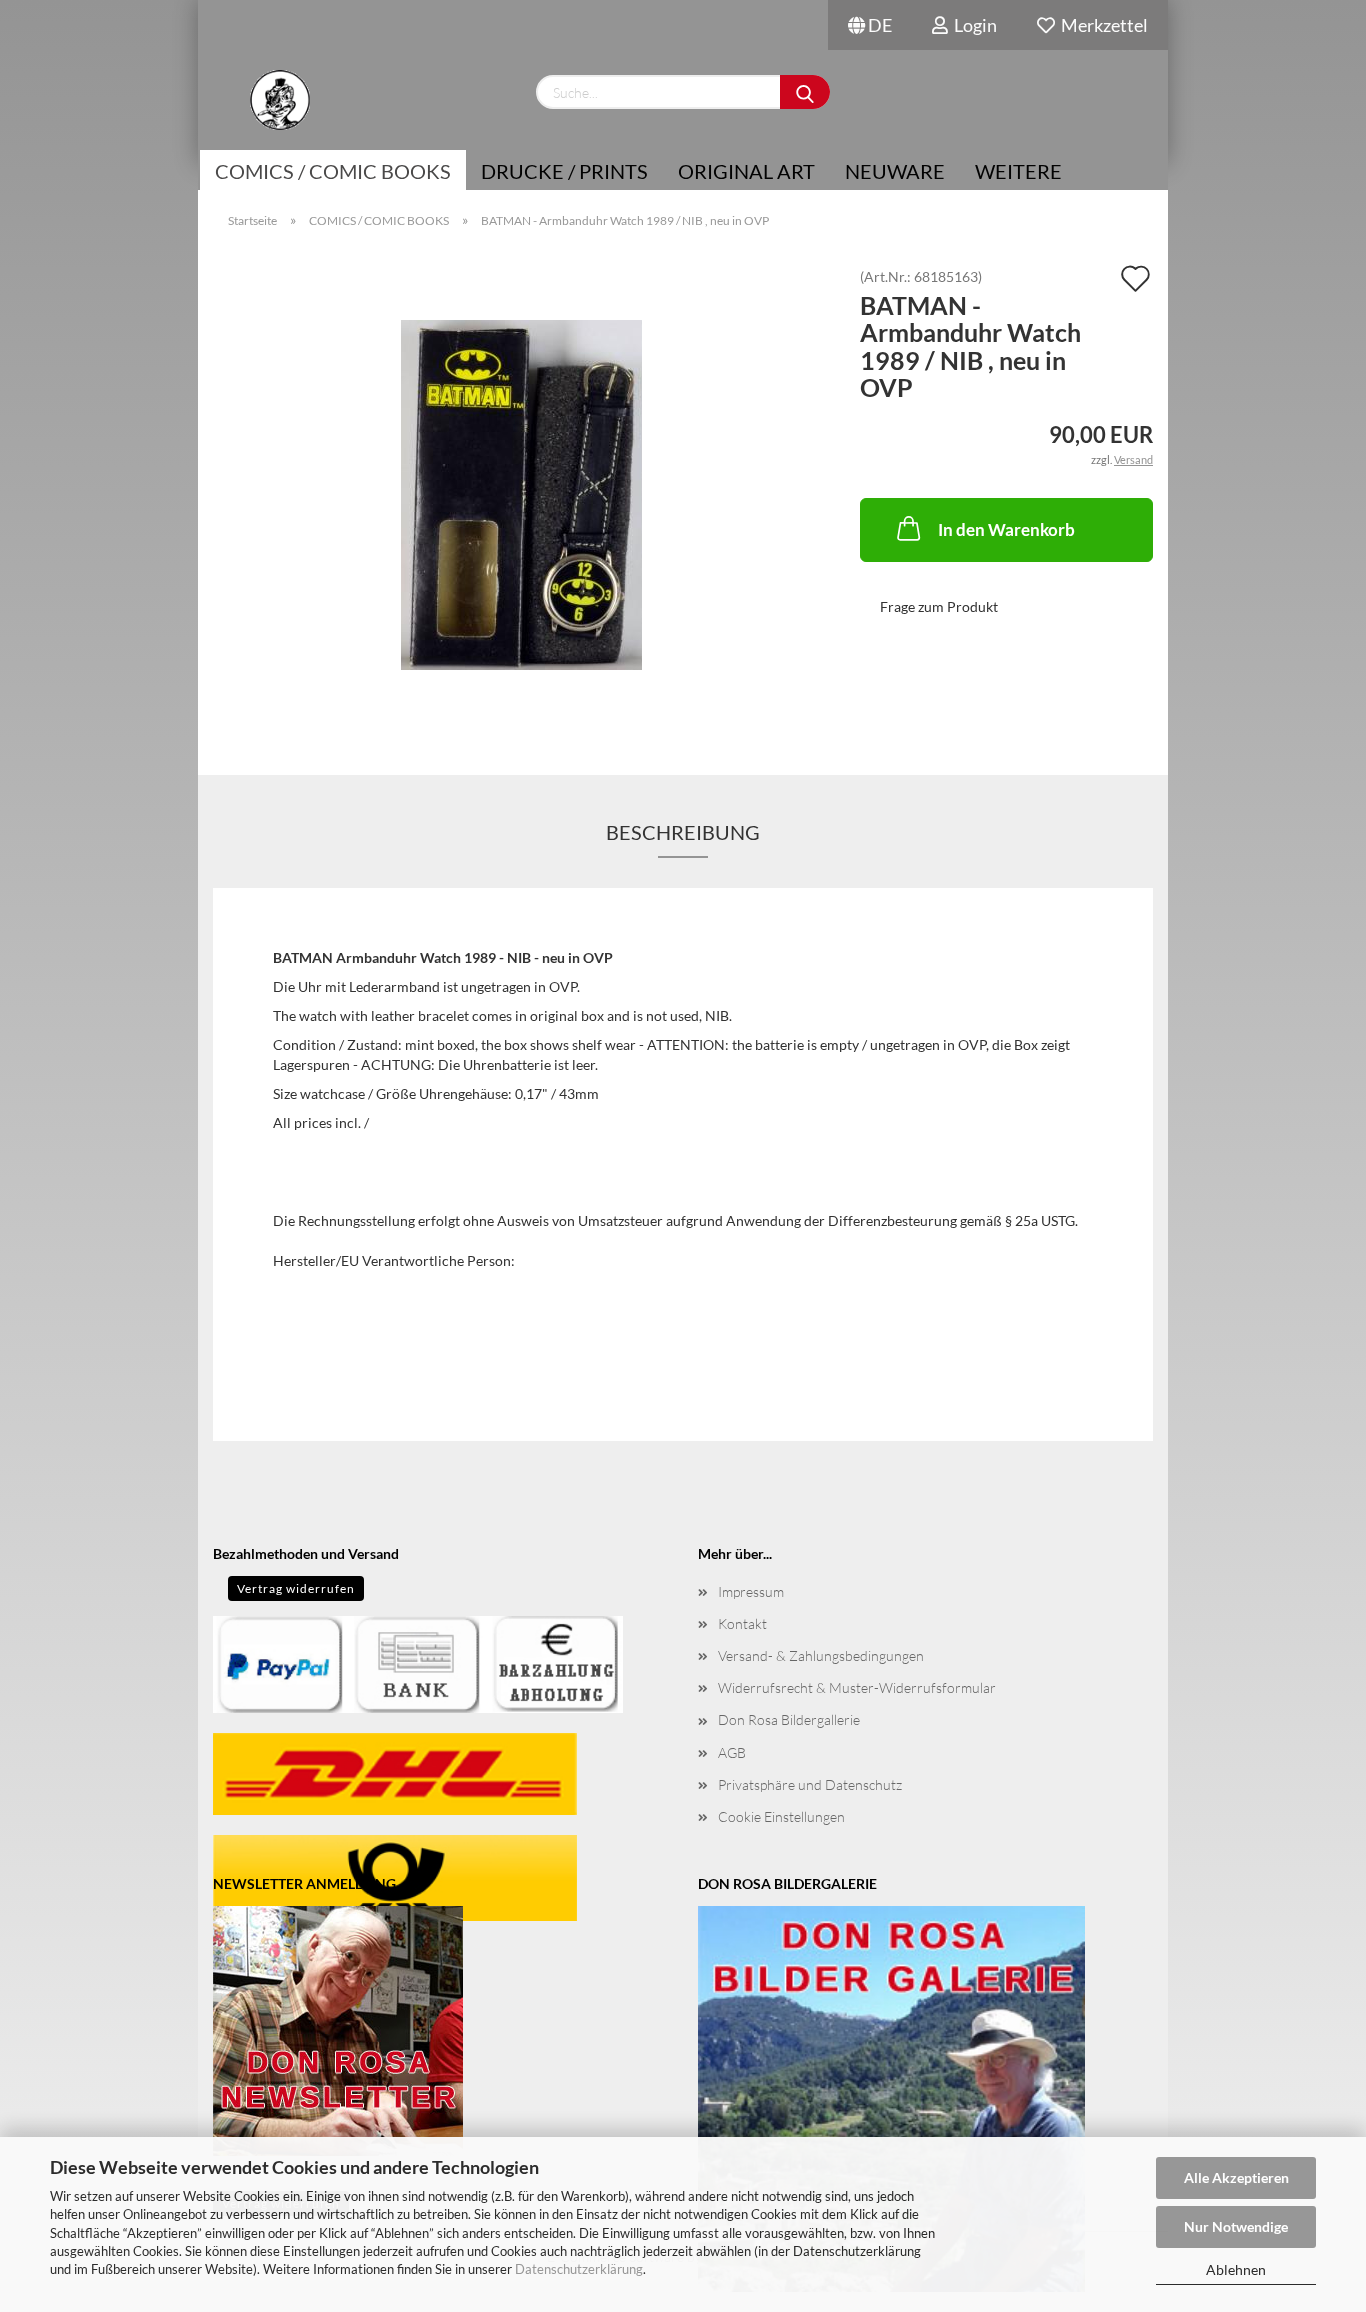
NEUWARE (895, 171)
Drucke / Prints (564, 171)
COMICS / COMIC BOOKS (333, 171)
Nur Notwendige (1236, 2226)
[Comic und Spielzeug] (279, 100)
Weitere (1018, 171)
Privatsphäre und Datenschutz (810, 1784)
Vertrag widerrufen (296, 1588)
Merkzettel (1101, 25)
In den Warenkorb (1006, 529)
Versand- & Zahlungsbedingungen (821, 1655)
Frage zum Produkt (939, 606)
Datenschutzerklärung (579, 2269)
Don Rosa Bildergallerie (789, 1719)
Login (972, 25)
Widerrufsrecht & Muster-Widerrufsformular (857, 1687)
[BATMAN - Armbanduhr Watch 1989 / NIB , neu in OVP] (521, 493)
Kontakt (742, 1623)
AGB (732, 1752)
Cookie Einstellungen (781, 1816)
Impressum (751, 1591)
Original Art (746, 171)
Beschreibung (683, 832)
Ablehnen (1236, 2269)
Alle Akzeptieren (1236, 2177)
